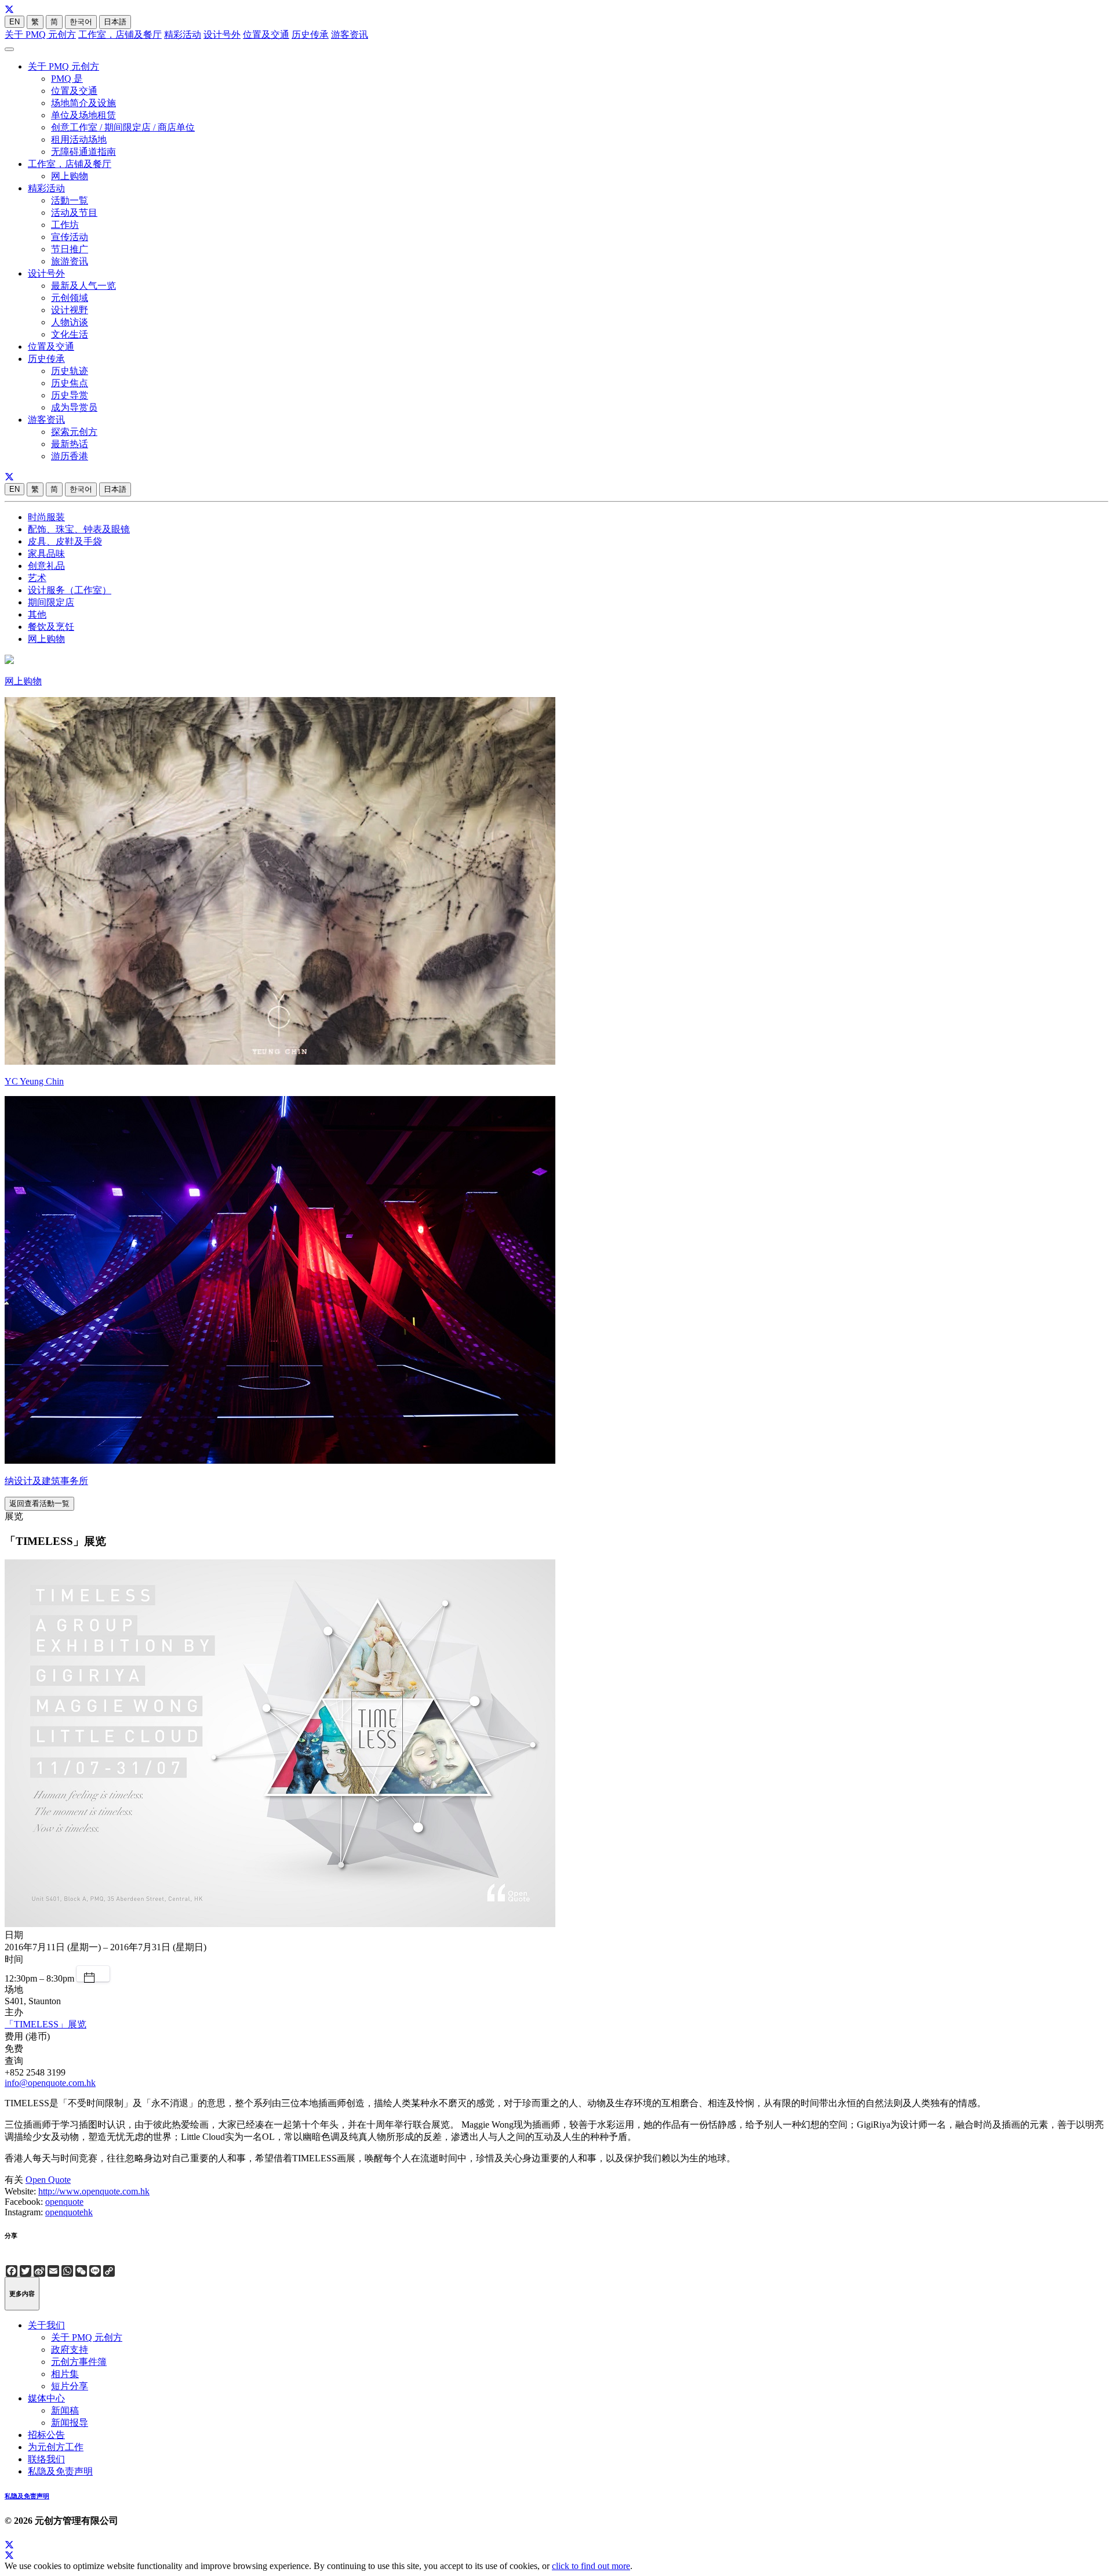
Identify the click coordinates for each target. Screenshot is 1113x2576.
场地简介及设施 (83, 103)
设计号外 (222, 35)
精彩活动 (183, 35)
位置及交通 (266, 35)
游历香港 (70, 456)
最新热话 (70, 444)
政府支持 (70, 2350)
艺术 (37, 578)
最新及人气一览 (83, 286)
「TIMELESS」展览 (46, 2024)
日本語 (115, 22)
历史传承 (310, 35)
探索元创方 (74, 432)
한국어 (81, 22)
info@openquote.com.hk (50, 2083)
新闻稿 (65, 2410)
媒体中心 (46, 2398)
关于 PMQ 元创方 (40, 35)
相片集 (65, 2374)
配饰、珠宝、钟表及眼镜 (79, 529)
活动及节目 (74, 213)
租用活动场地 (79, 139)
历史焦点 (70, 383)
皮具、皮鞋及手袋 (65, 541)
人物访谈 (70, 322)
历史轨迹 (70, 371)
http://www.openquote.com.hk (94, 2191)
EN (14, 22)
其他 (37, 614)
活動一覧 (70, 200)
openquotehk (69, 2212)
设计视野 (70, 310)
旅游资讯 (70, 261)
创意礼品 (46, 566)
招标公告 (46, 2435)
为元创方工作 (56, 2447)
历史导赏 (70, 395)
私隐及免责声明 (60, 2471)
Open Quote (48, 2180)
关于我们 (46, 2325)
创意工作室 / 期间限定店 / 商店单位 (123, 127)
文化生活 (70, 334)
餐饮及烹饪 (51, 627)
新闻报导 (70, 2423)
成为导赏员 (74, 407)
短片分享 (70, 2386)
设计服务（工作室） (70, 590)
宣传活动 (70, 237)
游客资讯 (350, 35)
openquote (64, 2202)
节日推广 (70, 249)
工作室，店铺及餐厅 (120, 35)
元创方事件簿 (79, 2362)
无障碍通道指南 (83, 152)
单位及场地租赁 (83, 115)
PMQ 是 (67, 79)
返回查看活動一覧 (39, 1503)
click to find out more (591, 2566)
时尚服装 (46, 517)
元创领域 (70, 298)
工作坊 (65, 225)
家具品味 (46, 554)
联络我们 (46, 2459)
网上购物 (70, 176)
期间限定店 (51, 602)
